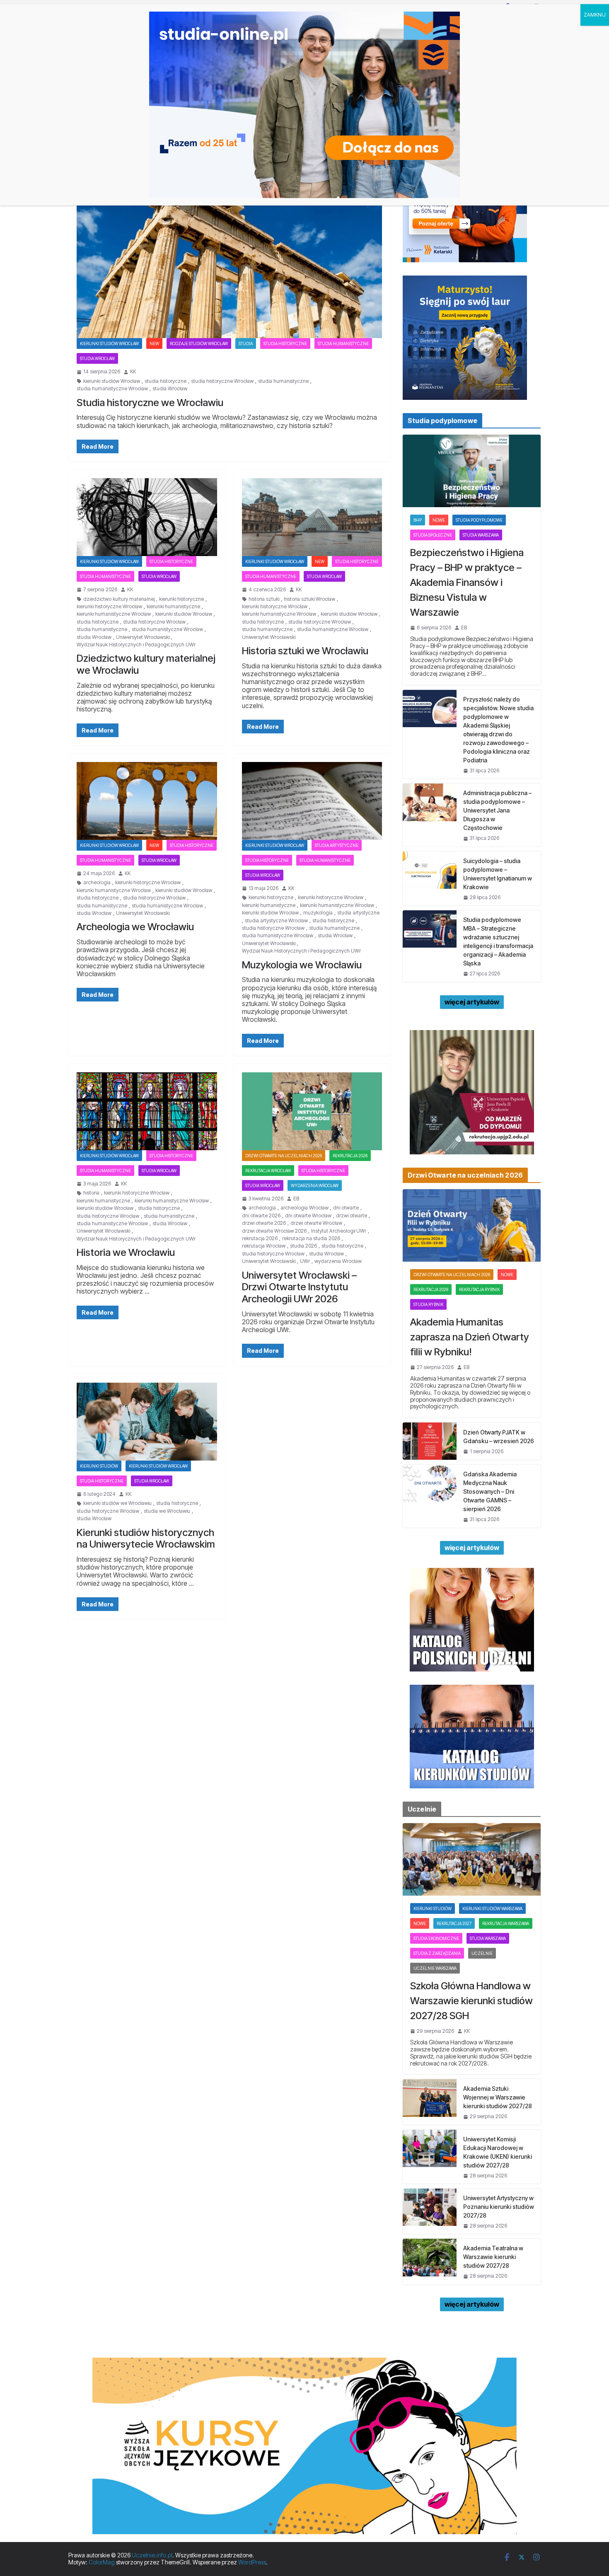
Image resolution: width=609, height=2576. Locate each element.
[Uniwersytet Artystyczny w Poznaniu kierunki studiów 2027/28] (430, 2211)
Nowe (439, 520)
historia (91, 1193)
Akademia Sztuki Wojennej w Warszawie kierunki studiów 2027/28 (498, 2097)
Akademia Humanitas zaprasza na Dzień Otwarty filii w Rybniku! (470, 1337)
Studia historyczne (285, 343)
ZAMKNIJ (595, 15)
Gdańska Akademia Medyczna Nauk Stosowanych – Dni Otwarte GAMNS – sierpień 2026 (490, 1491)
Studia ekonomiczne (436, 1938)
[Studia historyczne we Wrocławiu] (229, 253)
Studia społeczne (433, 535)
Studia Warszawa (481, 535)
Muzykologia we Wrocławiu (302, 965)
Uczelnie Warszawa (435, 1968)
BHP (418, 520)
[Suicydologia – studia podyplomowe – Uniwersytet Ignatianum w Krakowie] (430, 878)
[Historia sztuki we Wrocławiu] (312, 517)
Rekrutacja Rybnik (479, 1289)
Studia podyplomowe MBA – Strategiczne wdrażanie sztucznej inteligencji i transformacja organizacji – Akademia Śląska (498, 941)
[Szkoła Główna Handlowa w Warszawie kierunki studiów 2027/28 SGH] (472, 1859)
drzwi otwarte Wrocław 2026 (274, 1231)
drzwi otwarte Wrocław (316, 1223)
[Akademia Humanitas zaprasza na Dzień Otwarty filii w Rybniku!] (472, 1225)
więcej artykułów (472, 1002)
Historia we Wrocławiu (126, 1252)
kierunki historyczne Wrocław (109, 607)
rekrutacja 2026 (350, 1156)
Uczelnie (482, 1953)
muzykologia (318, 913)
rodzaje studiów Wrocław (199, 343)
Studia (246, 343)
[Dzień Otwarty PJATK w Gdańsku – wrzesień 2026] (430, 1441)
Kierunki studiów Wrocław (109, 343)
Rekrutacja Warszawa (506, 1923)
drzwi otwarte (352, 1216)
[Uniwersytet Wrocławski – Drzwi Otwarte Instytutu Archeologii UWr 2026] (312, 1111)
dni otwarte (346, 1208)
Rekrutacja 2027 (454, 1923)
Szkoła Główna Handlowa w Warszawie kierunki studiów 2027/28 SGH (471, 2001)
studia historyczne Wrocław (222, 381)
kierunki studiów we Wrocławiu (117, 1503)
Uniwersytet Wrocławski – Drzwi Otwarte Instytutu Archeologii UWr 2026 (299, 1287)
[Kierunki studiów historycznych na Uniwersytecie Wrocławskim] (147, 1422)
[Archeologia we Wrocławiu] (147, 801)
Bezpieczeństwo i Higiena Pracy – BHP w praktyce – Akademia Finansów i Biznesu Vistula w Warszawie (467, 582)
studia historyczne (166, 381)
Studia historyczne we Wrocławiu (150, 403)
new (154, 343)
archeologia (97, 883)
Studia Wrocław (97, 358)
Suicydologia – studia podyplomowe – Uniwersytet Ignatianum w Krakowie (498, 874)
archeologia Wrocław (304, 1208)
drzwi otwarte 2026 (264, 1223)
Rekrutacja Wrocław (268, 1171)
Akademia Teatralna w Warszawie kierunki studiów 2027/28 (493, 2257)
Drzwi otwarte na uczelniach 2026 (284, 1156)
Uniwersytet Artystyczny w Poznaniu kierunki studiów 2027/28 (499, 2207)
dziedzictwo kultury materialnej (119, 599)
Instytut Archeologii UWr (339, 1231)
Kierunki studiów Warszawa (492, 1908)
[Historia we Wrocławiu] (147, 1111)
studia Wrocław (170, 389)
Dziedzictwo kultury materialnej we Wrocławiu (146, 664)
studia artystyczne (358, 913)
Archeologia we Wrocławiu (135, 927)
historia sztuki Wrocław (309, 599)
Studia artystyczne (337, 845)
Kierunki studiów (99, 1466)
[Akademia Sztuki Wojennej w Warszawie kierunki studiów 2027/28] (430, 2102)
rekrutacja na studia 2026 (311, 1238)
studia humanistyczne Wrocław (112, 389)
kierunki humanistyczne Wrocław (114, 614)
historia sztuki (264, 599)
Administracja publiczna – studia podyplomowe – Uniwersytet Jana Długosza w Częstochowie (497, 810)
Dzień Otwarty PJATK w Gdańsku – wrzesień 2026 (499, 1437)
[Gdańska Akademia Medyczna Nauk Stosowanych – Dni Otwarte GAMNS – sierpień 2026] (430, 1496)
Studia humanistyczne (343, 343)
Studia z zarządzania (437, 1953)
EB (296, 1199)
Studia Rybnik (428, 1304)
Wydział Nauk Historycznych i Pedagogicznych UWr (136, 645)
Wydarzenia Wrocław (315, 1185)
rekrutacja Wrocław (264, 1246)
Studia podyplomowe (479, 520)
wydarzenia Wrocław (338, 1261)
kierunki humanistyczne (173, 607)
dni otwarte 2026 (261, 1216)
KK (133, 372)
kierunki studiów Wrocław (112, 381)
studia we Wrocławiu (167, 1511)
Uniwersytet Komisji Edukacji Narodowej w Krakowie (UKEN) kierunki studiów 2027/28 (498, 2152)
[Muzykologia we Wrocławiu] (312, 801)
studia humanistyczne (283, 381)
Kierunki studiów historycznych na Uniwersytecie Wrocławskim (146, 1538)
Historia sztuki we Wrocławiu (305, 651)
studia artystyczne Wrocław (276, 921)
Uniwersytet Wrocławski (143, 637)
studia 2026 (303, 1246)
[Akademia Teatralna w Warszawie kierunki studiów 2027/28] (430, 2261)
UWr (305, 1261)
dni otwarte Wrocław (308, 1216)
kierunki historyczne (181, 599)
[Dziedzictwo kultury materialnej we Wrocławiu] (147, 517)
